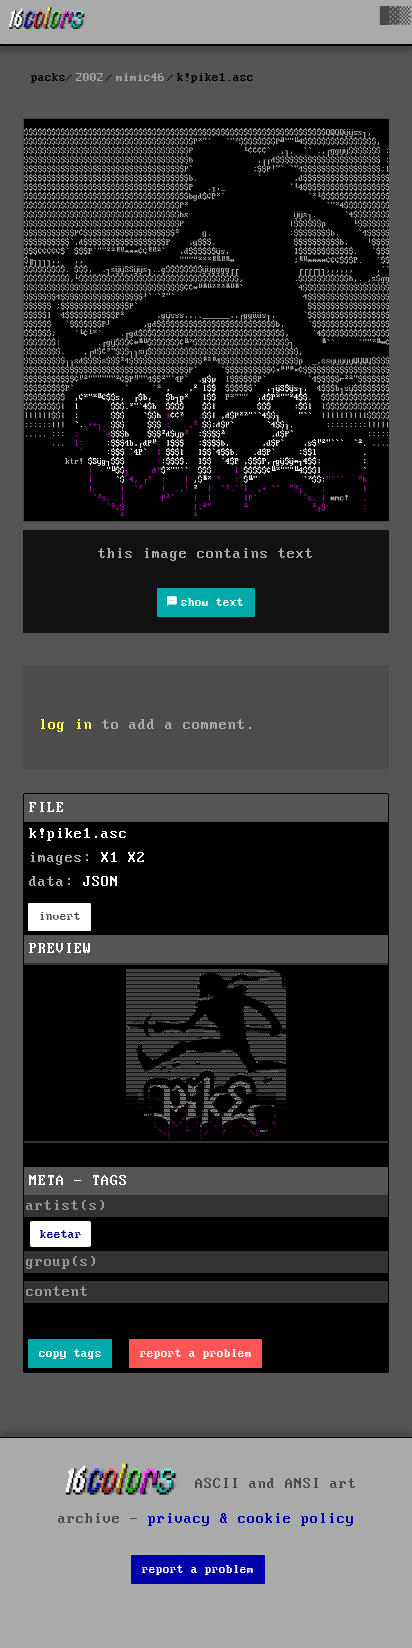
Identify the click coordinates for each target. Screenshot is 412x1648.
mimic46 (140, 77)
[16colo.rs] (47, 22)
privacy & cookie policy (251, 1519)
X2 (137, 858)
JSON (101, 882)
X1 (110, 858)
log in (66, 725)
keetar (61, 1234)
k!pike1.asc (78, 834)
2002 (90, 77)
